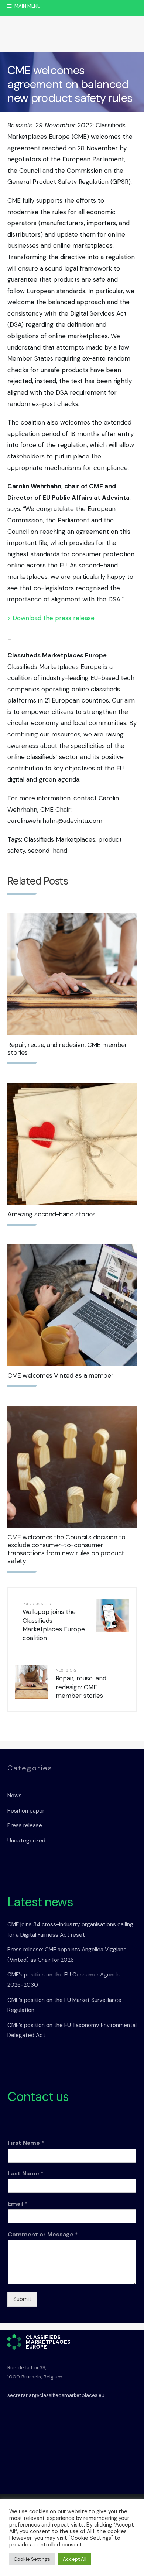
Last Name (26, 2174)
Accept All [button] (75, 2559)
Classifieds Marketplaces (60, 839)
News (15, 1796)
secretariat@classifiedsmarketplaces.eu (56, 2395)
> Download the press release (51, 618)
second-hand (48, 851)
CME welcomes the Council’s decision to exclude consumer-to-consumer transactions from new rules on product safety (66, 1549)
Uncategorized (26, 1841)
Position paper (26, 1811)
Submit (22, 2299)
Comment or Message (43, 2235)
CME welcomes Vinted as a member (60, 1375)
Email (18, 2204)
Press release (25, 1825)
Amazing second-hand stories (52, 1214)
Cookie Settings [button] (32, 2559)
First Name (26, 2143)
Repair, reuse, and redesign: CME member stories (67, 1049)
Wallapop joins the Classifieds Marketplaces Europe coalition (54, 1622)
